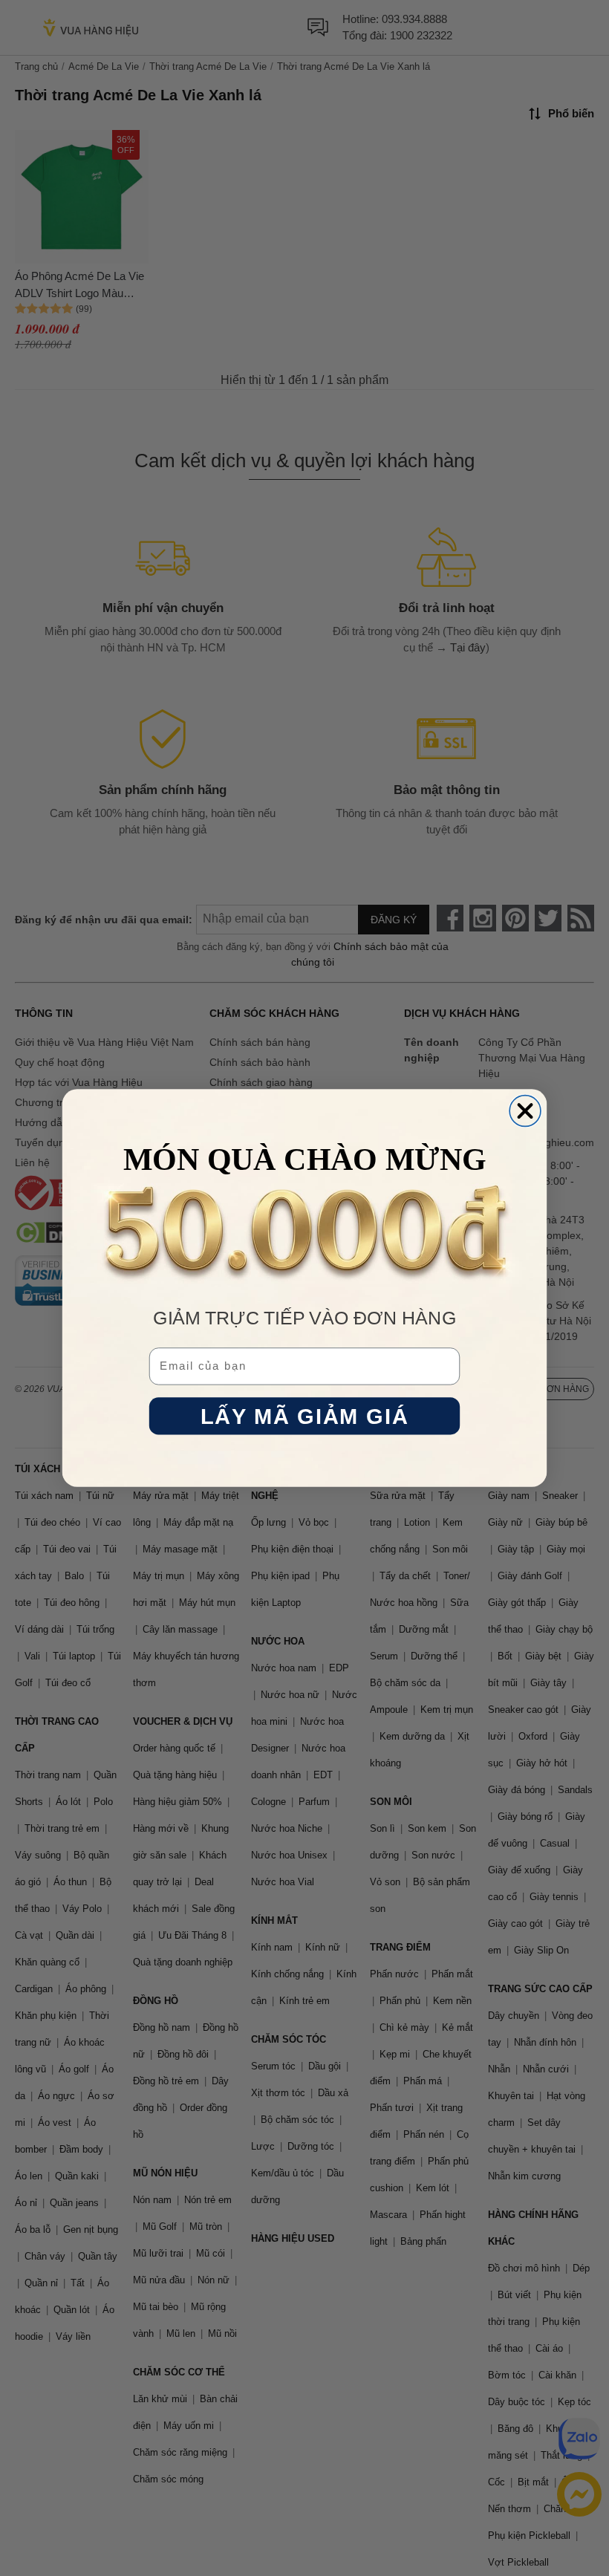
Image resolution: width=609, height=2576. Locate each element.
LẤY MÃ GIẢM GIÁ (304, 1416)
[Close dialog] (525, 1111)
